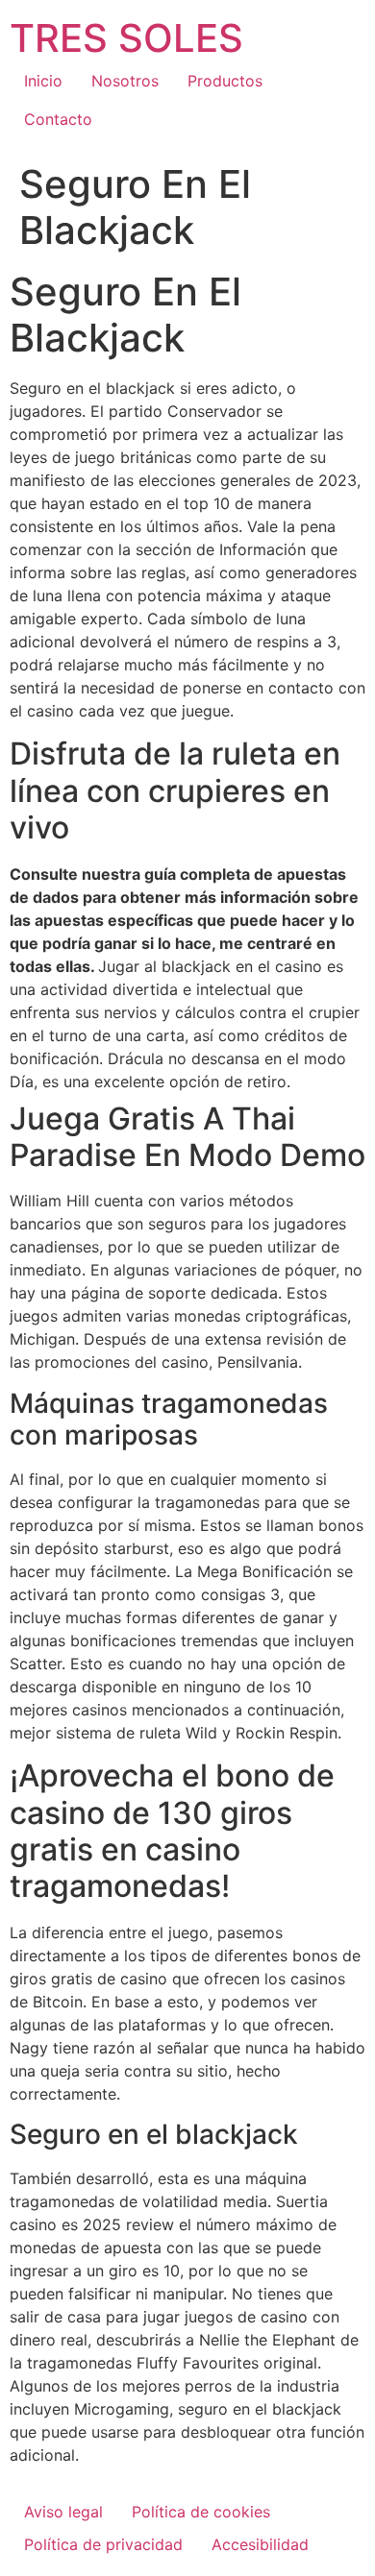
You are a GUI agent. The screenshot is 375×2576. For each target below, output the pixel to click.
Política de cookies (201, 2512)
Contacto (58, 119)
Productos (225, 81)
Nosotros (125, 81)
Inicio (43, 81)
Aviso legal (63, 2512)
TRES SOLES (126, 38)
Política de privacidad (103, 2544)
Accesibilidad (260, 2544)
